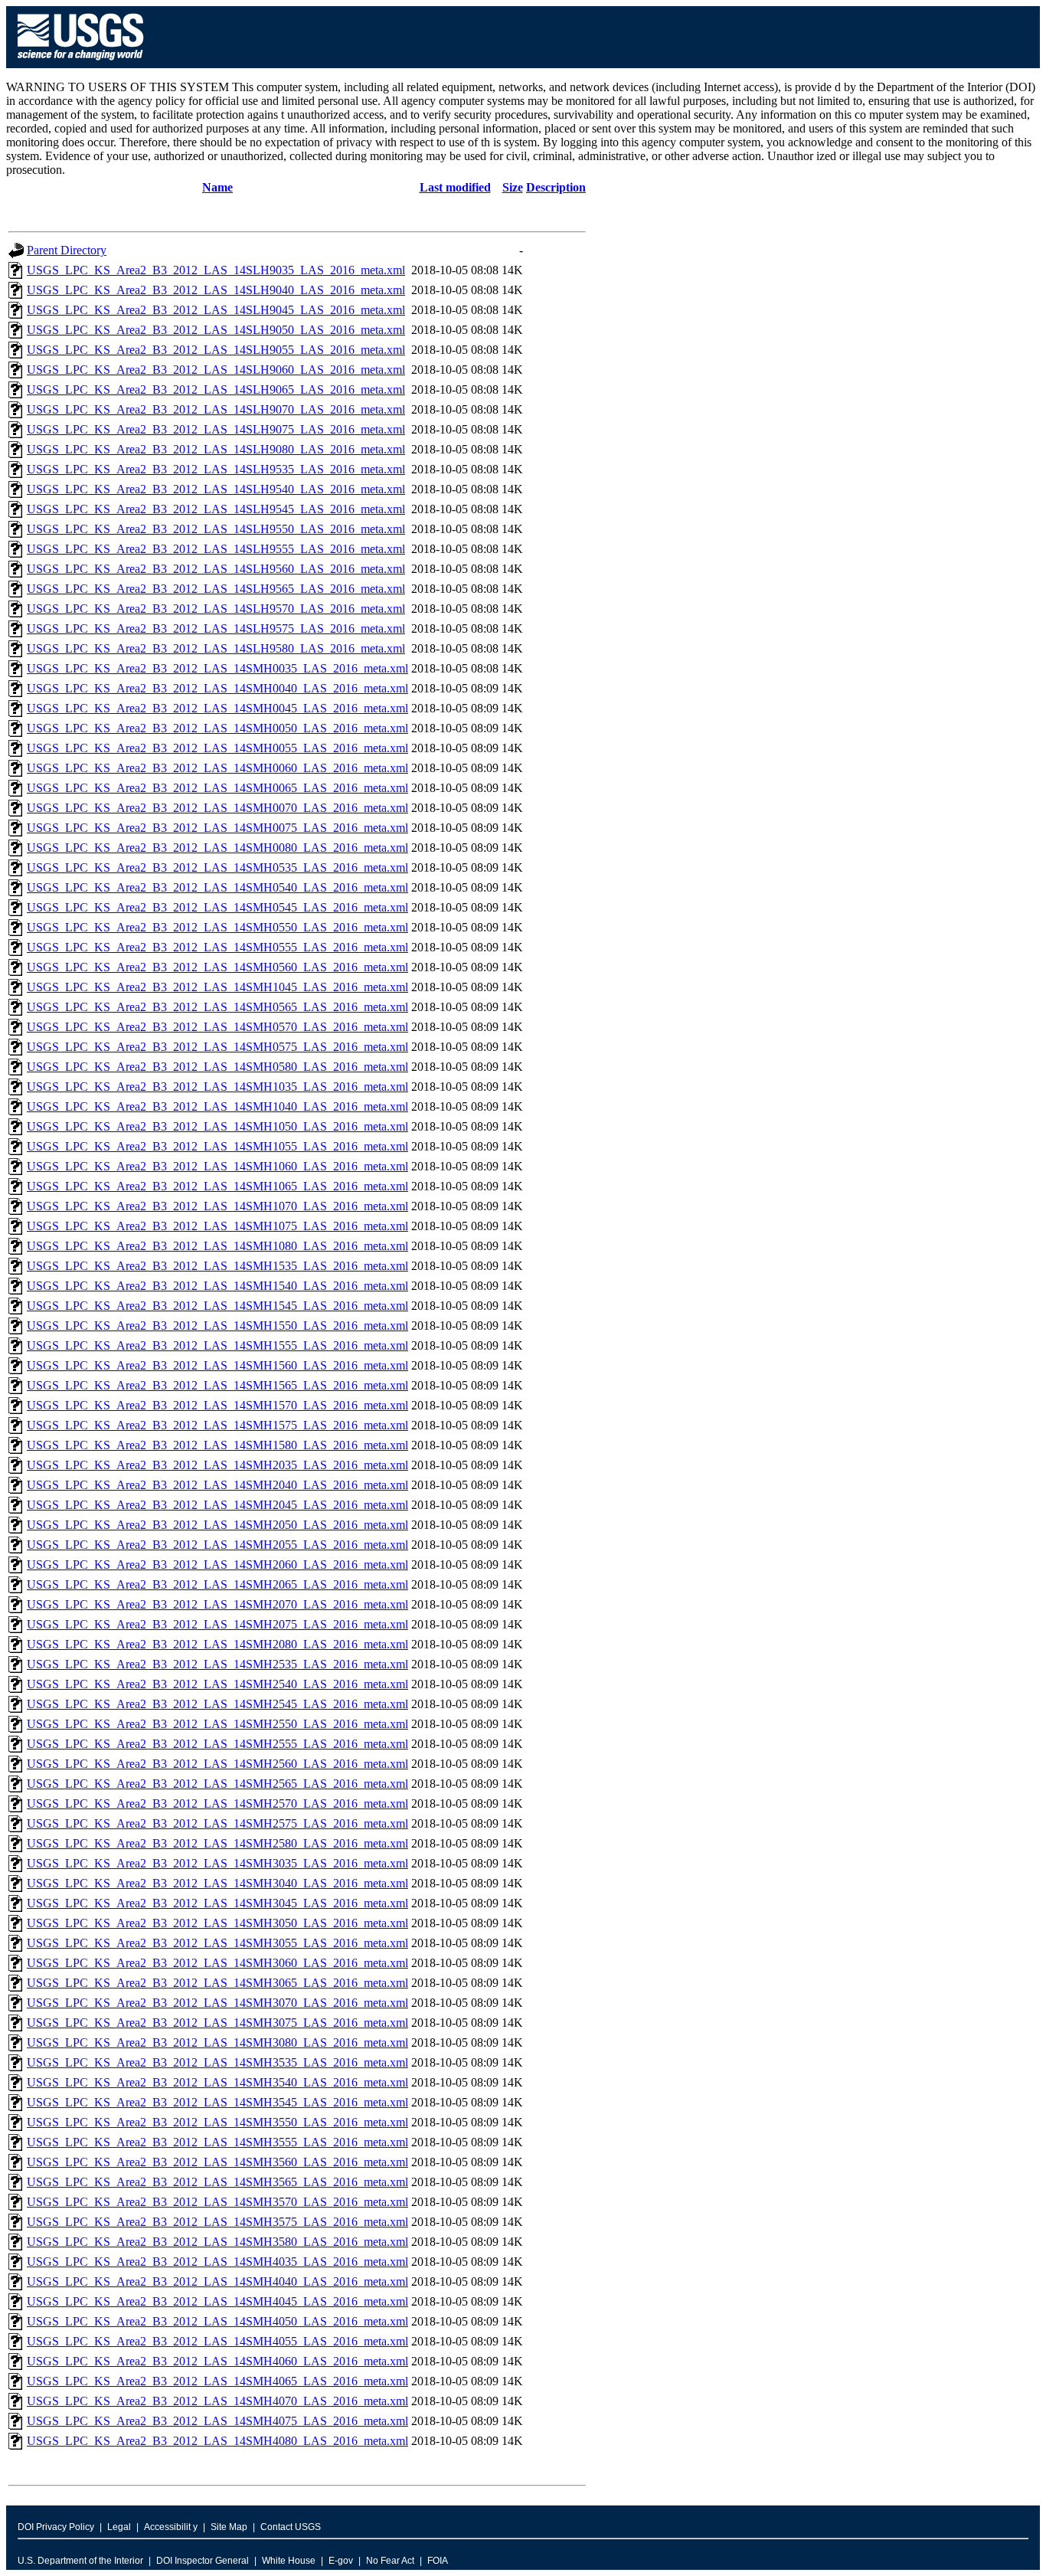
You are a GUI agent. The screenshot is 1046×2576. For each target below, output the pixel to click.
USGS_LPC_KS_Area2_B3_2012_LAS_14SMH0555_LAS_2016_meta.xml (217, 947)
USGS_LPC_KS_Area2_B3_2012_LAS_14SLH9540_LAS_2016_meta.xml (216, 489)
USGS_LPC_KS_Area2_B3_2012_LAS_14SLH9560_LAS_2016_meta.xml (216, 569)
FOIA (438, 2561)
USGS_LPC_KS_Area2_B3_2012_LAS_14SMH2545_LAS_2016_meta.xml (217, 1704)
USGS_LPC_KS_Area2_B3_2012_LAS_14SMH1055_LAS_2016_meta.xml (217, 1146)
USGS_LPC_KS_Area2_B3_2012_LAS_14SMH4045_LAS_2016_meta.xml (217, 2301)
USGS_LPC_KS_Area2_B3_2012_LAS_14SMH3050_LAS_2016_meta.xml (217, 1923)
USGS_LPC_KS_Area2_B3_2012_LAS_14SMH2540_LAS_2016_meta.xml (217, 1684)
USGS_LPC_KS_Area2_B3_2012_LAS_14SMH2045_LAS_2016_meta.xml (217, 1505)
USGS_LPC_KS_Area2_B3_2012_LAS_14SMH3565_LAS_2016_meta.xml (217, 2182)
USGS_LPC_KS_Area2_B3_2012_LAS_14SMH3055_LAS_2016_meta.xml (217, 1943)
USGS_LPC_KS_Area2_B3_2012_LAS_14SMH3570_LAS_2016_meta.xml (217, 2202)
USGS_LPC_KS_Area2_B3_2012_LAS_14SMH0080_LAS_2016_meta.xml (217, 848)
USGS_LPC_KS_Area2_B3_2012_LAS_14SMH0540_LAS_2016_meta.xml (217, 887)
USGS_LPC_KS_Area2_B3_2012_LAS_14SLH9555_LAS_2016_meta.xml (216, 549)
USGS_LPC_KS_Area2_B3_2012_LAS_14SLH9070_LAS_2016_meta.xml (216, 409)
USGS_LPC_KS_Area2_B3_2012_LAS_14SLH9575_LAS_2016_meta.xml (216, 628)
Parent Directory (67, 250)
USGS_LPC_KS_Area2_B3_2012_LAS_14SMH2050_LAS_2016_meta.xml (217, 1525)
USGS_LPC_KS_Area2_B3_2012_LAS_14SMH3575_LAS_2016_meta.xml (217, 2222)
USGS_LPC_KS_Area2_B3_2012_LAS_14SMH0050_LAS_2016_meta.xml (217, 728)
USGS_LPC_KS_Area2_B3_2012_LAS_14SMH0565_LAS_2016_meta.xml (217, 1007)
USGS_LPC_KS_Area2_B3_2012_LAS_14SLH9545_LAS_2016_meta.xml (216, 509)
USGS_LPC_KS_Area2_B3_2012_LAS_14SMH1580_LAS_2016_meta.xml (217, 1445)
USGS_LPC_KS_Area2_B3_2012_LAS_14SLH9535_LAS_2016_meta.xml (216, 469)
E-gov (341, 2561)
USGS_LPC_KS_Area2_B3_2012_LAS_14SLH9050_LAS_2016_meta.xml (216, 330)
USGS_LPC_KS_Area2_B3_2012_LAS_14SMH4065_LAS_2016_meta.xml (217, 2381)
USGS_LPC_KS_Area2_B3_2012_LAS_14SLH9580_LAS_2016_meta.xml (216, 648)
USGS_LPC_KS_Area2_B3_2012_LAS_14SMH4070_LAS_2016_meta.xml (217, 2401)
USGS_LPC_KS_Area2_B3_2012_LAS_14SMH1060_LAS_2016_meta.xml (217, 1166)
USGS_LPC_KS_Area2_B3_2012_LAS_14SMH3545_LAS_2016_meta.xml (217, 2102)
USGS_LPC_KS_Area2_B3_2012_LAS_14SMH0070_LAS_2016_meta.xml (217, 808)
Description (556, 187)
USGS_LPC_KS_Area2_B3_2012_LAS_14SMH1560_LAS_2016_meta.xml (217, 1365)
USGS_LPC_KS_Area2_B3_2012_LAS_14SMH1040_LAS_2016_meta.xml (217, 1106)
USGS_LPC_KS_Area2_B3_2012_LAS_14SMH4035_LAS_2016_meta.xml (217, 2262)
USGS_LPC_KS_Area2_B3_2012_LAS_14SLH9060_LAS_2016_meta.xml (216, 370)
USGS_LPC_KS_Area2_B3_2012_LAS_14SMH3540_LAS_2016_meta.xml (217, 2082)
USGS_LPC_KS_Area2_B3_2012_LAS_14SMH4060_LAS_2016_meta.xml (217, 2361)
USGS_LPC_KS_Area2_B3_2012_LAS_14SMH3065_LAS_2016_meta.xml (217, 1983)
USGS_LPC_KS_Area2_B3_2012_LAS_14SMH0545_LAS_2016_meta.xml (217, 907)
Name (217, 187)
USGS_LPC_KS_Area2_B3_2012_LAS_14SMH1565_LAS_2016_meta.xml (217, 1385)
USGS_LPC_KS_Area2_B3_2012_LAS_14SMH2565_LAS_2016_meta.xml (217, 1784)
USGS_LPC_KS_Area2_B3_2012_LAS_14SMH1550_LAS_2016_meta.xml (217, 1326)
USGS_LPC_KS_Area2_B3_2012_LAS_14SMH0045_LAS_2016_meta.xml (217, 708)
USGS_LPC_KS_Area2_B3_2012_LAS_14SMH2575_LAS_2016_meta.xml (217, 1823)
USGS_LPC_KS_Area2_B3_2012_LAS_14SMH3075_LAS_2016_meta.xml (217, 2023)
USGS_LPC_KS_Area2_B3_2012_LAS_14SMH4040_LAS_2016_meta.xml (217, 2281)
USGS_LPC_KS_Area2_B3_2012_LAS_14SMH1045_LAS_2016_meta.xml (217, 987)
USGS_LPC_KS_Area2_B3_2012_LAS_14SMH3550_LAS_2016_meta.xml (217, 2122)
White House (289, 2561)
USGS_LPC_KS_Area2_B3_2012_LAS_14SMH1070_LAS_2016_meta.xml (217, 1206)
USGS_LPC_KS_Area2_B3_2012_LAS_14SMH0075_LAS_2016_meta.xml (217, 828)
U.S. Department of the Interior (80, 2561)
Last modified (455, 187)
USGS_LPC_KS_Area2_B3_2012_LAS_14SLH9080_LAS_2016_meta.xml (216, 449)
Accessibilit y (171, 2527)
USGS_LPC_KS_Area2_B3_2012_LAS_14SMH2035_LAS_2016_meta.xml (217, 1465)
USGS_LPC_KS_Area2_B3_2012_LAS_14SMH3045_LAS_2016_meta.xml (217, 1903)
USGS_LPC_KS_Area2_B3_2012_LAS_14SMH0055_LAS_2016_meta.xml (217, 748)
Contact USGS (291, 2527)
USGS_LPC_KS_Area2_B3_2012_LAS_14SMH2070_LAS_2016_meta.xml (217, 1604)
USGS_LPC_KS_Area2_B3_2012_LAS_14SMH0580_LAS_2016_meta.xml (217, 1067)
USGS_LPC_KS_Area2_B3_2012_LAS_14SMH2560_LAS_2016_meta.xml (217, 1764)
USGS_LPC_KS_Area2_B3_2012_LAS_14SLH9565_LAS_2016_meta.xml (216, 589)
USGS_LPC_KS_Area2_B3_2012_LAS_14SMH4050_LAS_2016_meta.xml (217, 2321)
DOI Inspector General (203, 2561)
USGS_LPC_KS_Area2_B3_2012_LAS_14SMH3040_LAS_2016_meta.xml (217, 1883)
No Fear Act (390, 2561)
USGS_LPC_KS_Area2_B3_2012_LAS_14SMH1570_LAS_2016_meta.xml (217, 1405)
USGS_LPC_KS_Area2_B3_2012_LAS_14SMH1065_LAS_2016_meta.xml (217, 1186)
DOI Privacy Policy (56, 2527)
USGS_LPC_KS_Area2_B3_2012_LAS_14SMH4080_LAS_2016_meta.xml (217, 2441)
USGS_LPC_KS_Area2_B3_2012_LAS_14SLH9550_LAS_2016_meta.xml (216, 529)
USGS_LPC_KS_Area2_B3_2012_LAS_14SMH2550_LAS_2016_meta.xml (217, 1724)
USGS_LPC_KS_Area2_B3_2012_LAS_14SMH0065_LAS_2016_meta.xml (217, 788)
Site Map (229, 2527)
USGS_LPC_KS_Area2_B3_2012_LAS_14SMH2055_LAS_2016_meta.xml (217, 1545)
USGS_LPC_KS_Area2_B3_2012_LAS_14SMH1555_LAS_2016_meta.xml (217, 1345)
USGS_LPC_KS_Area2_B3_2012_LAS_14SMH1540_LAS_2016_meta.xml (217, 1286)
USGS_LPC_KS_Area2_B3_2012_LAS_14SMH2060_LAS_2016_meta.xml (217, 1565)
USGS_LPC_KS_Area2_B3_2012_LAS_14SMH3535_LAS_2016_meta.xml (217, 2062)
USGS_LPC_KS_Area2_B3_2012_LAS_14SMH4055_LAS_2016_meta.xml (217, 2341)
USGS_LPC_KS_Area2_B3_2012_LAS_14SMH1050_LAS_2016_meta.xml (217, 1126)
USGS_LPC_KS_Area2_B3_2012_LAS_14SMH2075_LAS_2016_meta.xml (217, 1624)
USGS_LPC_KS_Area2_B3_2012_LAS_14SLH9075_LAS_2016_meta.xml (216, 429)
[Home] (81, 64)
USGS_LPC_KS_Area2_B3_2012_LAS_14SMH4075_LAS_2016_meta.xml (217, 2421)
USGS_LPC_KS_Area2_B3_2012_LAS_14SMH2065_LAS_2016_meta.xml (217, 1584)
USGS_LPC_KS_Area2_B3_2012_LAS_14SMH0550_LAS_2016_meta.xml (217, 927)
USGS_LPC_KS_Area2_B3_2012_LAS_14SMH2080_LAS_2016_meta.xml (217, 1644)
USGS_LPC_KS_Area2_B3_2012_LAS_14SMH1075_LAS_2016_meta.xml (217, 1226)
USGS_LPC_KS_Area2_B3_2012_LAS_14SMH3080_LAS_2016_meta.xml (217, 2042)
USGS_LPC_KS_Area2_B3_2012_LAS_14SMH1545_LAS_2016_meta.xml (217, 1306)
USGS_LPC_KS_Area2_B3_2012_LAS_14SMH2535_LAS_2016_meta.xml (217, 1664)
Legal (119, 2527)
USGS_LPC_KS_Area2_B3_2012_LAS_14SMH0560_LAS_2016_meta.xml (217, 967)
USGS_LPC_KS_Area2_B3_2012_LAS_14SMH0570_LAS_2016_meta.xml (217, 1027)
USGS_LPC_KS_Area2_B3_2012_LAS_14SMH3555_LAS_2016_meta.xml (217, 2142)
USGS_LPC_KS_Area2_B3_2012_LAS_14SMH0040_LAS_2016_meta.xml (217, 688)
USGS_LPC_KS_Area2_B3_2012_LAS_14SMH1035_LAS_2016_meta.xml (217, 1087)
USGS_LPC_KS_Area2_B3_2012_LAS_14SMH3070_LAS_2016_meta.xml (217, 2003)
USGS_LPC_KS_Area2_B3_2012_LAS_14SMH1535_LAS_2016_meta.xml (217, 1266)
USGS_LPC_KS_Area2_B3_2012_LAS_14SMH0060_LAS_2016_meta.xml (217, 768)
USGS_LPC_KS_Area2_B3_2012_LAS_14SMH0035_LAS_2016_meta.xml (217, 668)
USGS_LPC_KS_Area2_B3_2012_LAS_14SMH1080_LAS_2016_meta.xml (217, 1246)
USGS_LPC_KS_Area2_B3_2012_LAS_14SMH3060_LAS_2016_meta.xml (217, 1963)
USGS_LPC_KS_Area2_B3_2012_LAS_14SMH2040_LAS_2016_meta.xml (217, 1485)
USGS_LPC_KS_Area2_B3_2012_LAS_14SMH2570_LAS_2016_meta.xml (217, 1804)
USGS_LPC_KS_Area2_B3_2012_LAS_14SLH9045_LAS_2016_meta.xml (216, 310)
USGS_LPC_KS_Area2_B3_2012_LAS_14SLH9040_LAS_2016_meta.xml (216, 290)
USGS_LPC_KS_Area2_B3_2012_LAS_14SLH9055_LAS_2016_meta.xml (216, 350)
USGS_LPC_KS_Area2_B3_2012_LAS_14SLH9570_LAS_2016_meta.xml (216, 609)
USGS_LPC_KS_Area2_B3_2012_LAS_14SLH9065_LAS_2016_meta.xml (216, 390)
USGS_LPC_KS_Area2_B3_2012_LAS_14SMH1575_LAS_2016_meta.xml (217, 1425)
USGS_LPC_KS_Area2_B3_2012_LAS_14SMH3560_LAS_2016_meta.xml (217, 2162)
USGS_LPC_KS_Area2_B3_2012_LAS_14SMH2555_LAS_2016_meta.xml (217, 1744)
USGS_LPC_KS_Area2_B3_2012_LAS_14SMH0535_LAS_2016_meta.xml (217, 867)
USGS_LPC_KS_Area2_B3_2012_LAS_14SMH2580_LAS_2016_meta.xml (217, 1843)
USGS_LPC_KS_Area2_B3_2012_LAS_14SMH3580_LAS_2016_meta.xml (217, 2242)
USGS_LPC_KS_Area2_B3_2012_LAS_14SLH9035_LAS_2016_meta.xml (216, 270)
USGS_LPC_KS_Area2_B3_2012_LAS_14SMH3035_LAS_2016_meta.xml (217, 1863)
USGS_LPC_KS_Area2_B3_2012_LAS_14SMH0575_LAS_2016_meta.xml (217, 1047)
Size (513, 187)
